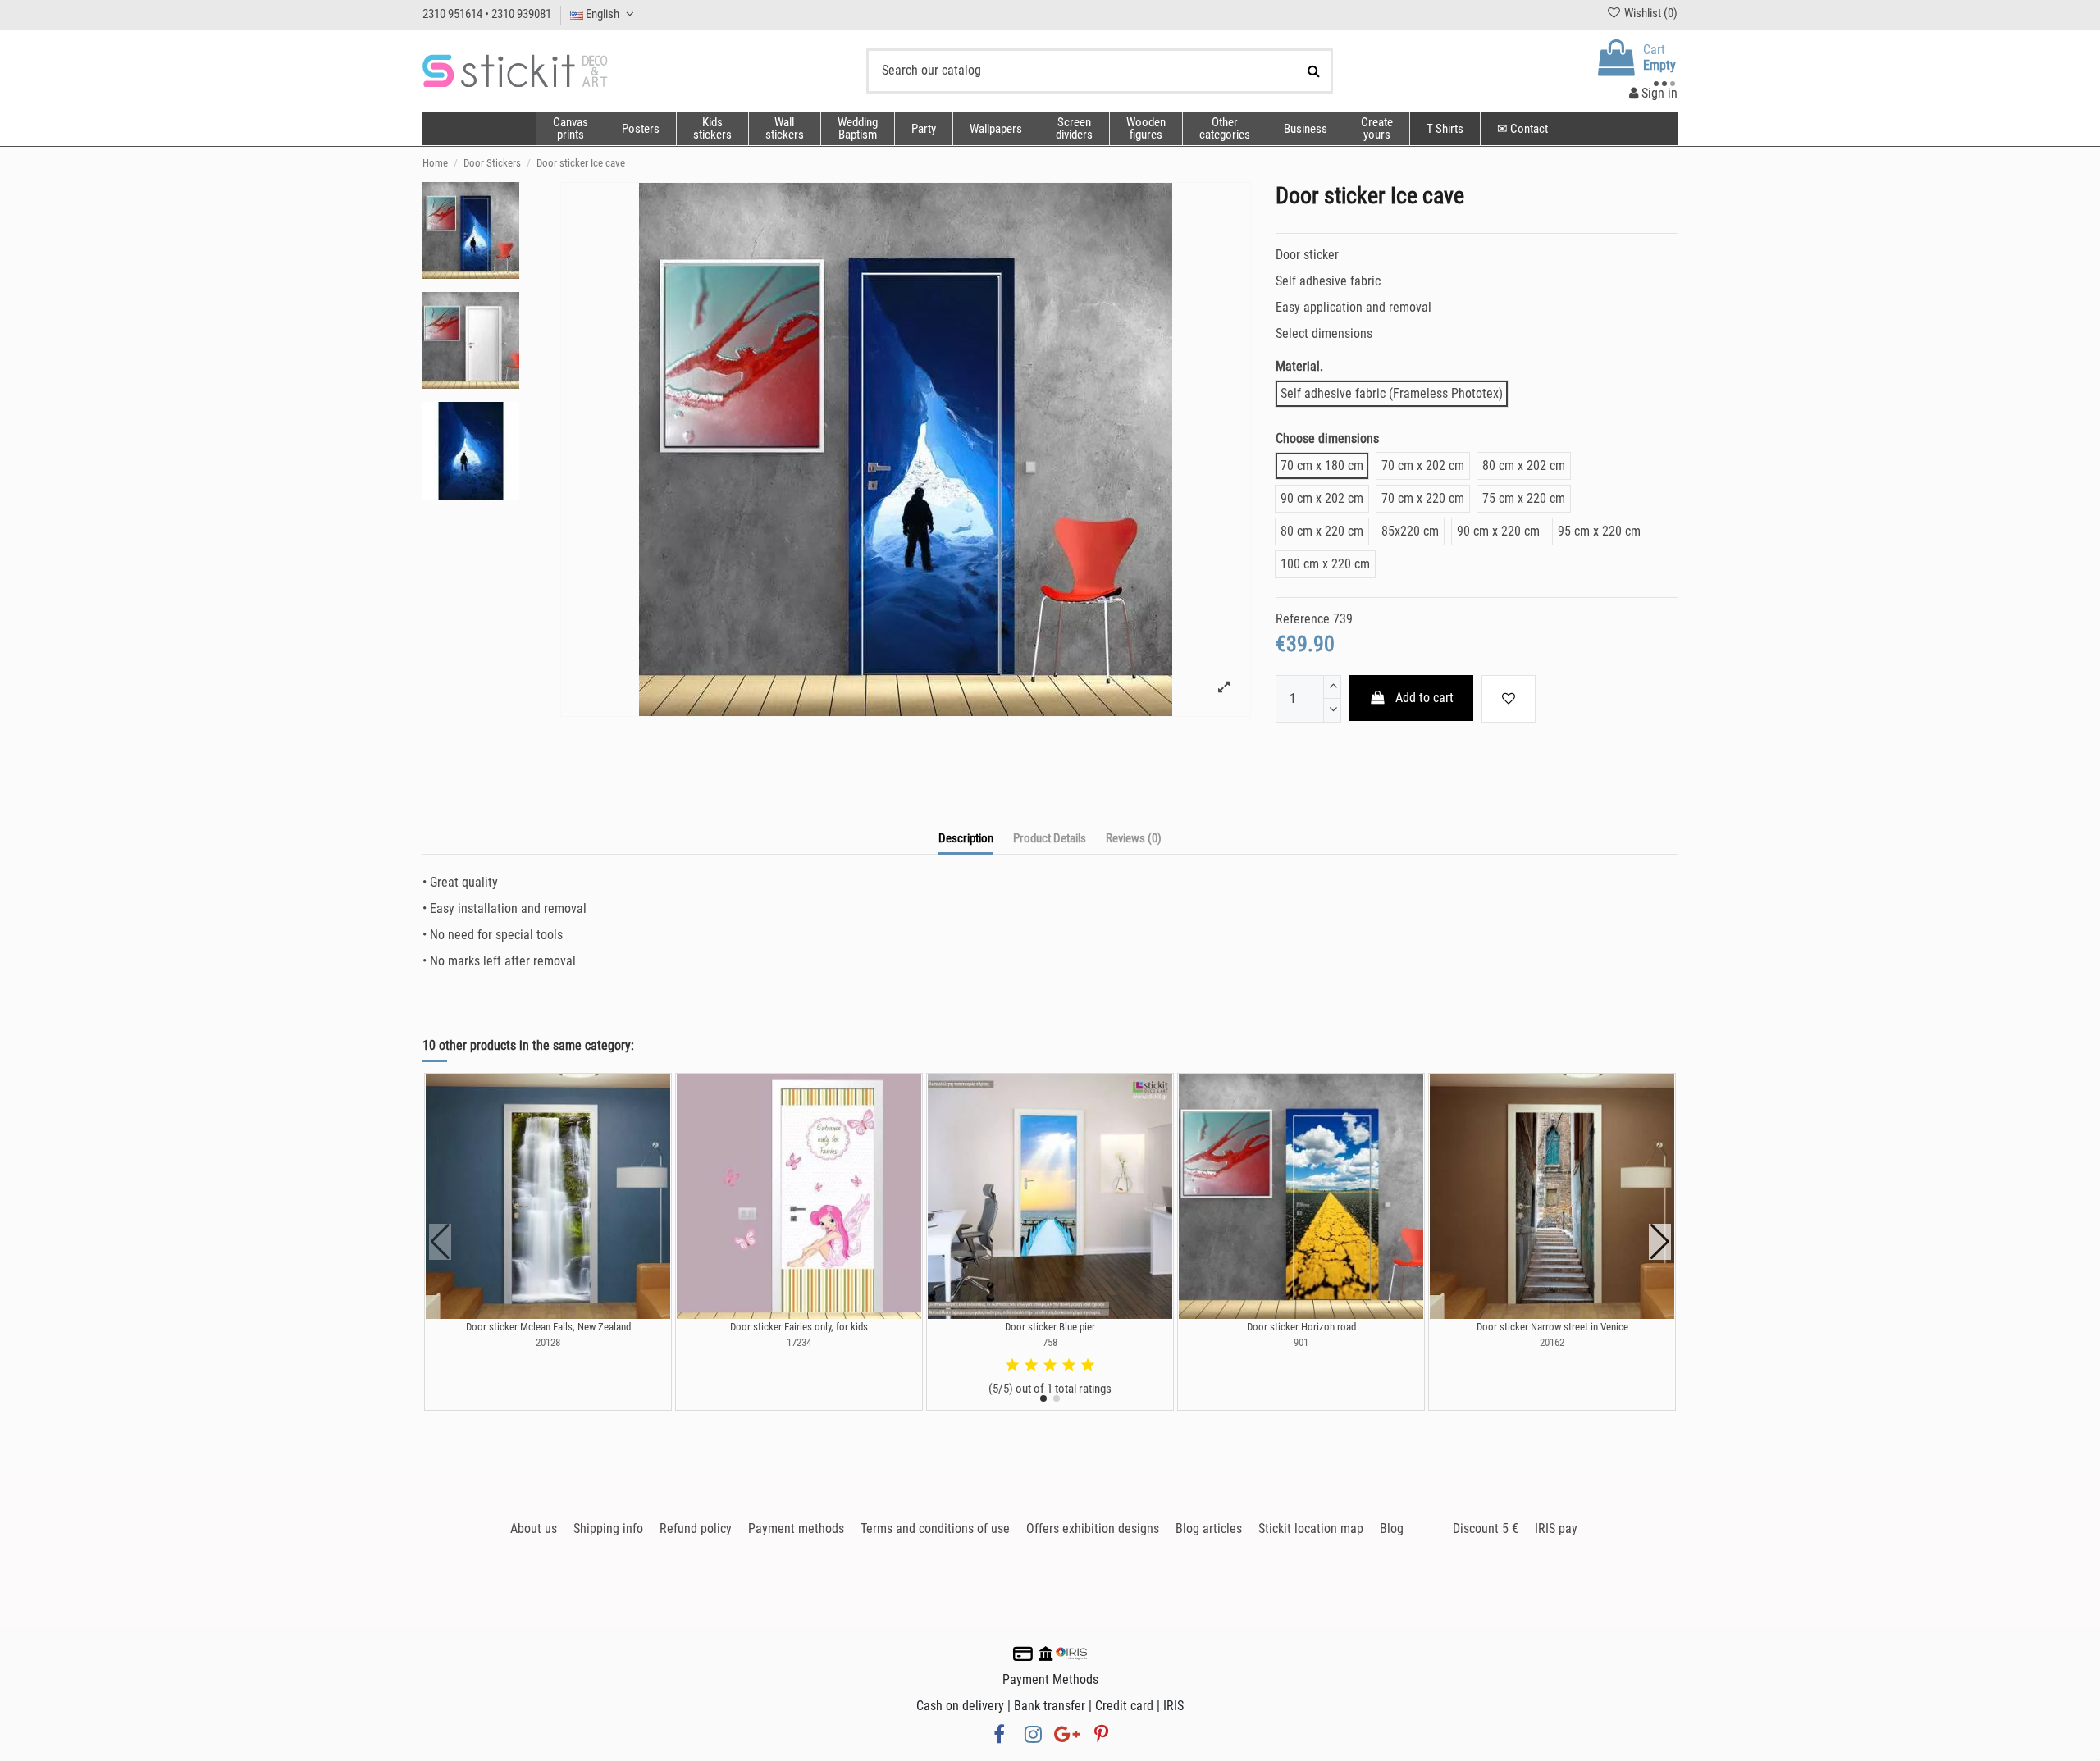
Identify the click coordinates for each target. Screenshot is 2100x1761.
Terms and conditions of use (935, 1528)
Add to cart (1424, 698)
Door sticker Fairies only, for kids (799, 1327)
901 (1301, 1342)
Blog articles (1209, 1528)
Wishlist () (1650, 13)
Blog (1392, 1528)
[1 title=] (1012, 1366)
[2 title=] (1031, 1366)
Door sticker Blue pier (1050, 1327)
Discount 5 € (1486, 1528)
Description (966, 838)
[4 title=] (1069, 1366)
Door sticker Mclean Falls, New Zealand (548, 1327)
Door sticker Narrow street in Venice (1552, 1327)
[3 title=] (1050, 1366)
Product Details (1050, 838)
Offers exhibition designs (1093, 1528)
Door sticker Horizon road (1301, 1327)
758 (1050, 1342)
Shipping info (608, 1528)
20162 (1552, 1342)
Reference (1303, 619)
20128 (548, 1342)
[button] (1224, 129)
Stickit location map (1311, 1528)
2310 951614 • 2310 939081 (487, 14)
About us (534, 1528)
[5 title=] (1088, 1366)
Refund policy (696, 1528)
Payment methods (796, 1528)
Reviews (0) (1134, 838)
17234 (799, 1342)
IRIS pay (1556, 1528)
